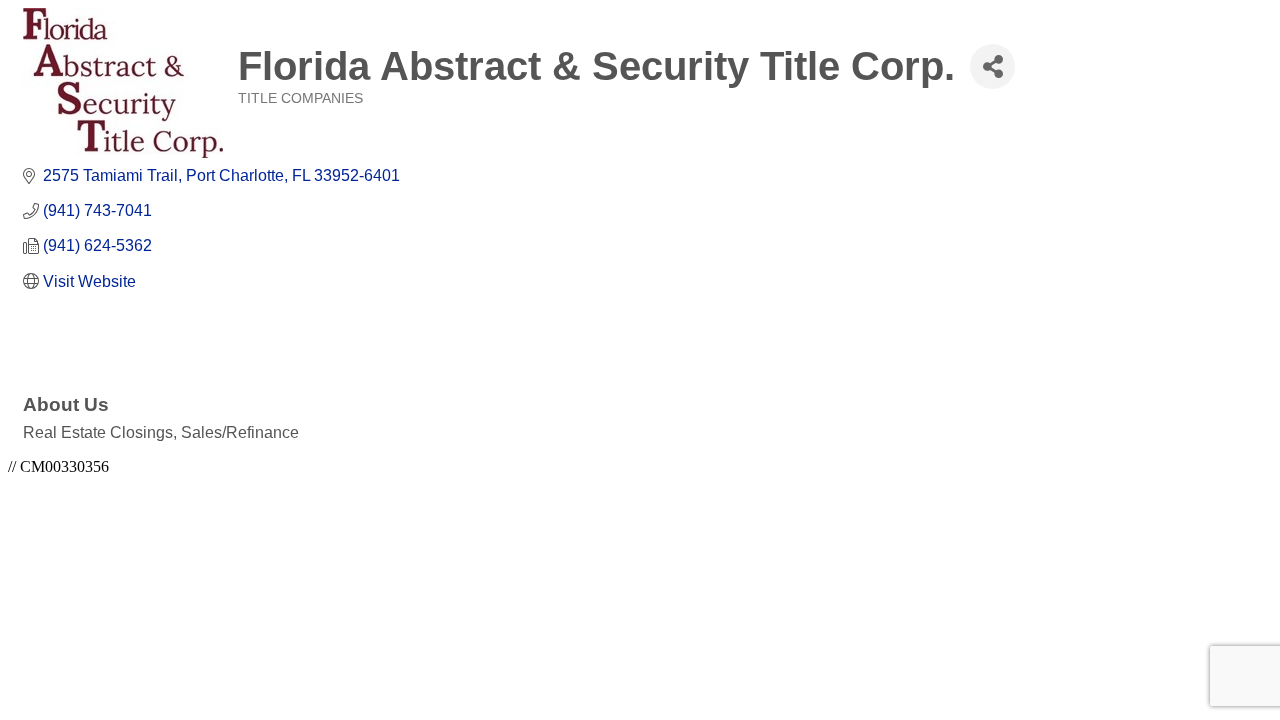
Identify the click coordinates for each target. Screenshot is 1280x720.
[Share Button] (992, 66)
